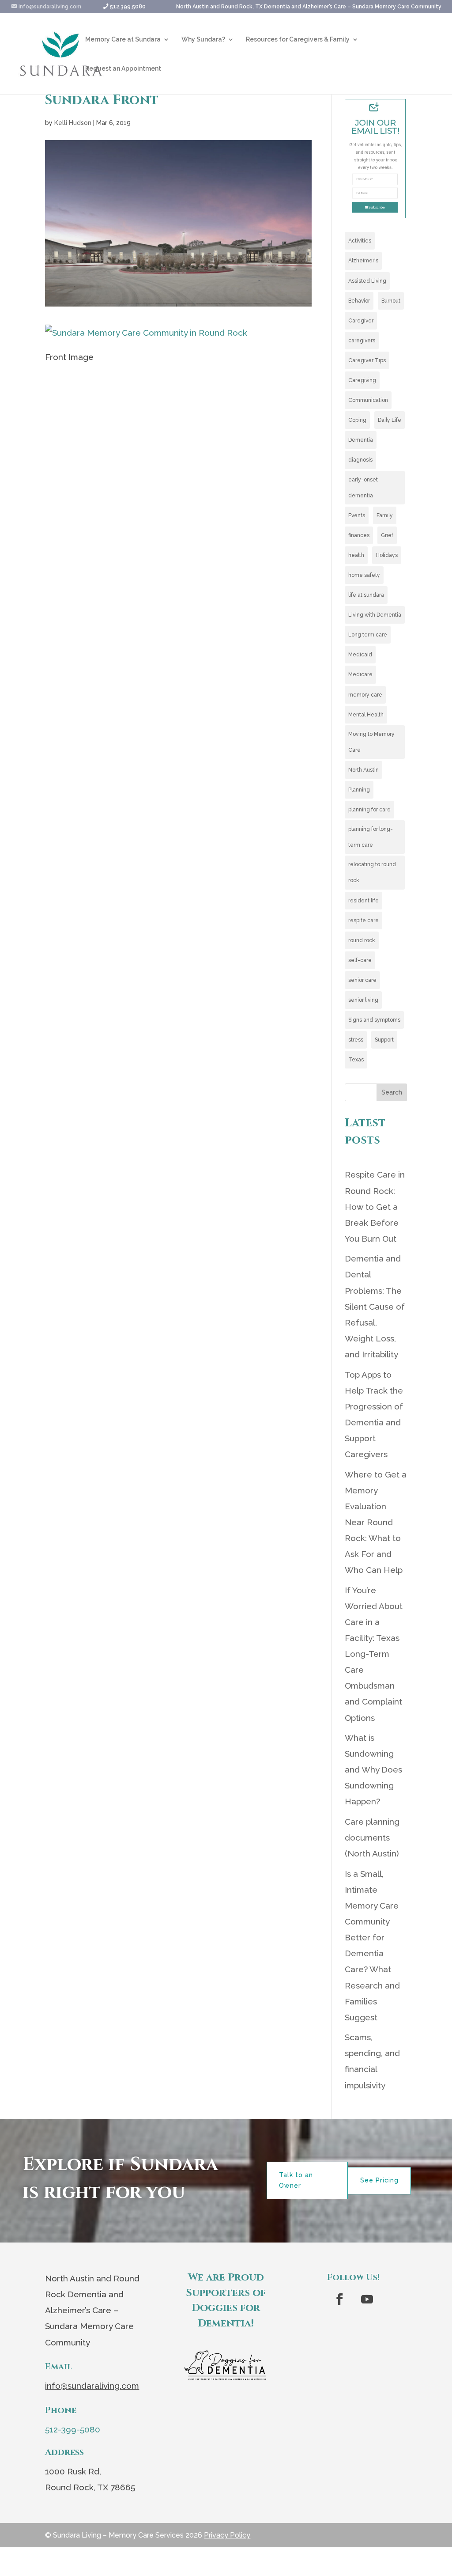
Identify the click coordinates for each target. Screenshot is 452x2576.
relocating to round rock (372, 872)
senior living (363, 1000)
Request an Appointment (123, 69)
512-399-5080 (73, 2429)
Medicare (360, 674)
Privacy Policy (227, 2535)
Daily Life (390, 420)
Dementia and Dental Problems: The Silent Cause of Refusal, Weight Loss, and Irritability (375, 1306)
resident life (363, 901)
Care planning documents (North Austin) (372, 1837)
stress (356, 1040)
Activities (360, 241)
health (356, 555)
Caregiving (362, 380)
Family (385, 515)
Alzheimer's (363, 261)
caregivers (362, 341)
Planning (359, 790)
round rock (362, 940)
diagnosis (360, 460)
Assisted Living (367, 281)
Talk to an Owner (296, 2180)
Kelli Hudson (73, 123)
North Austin (363, 770)
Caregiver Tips (367, 360)
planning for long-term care (371, 837)
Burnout (391, 301)
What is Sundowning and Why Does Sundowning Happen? (373, 1769)
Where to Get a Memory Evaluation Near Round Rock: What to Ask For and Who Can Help (376, 1522)
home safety (364, 575)
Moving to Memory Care (371, 742)
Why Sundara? (203, 40)
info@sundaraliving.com (92, 2386)
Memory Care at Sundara (123, 40)
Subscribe (377, 207)
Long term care (368, 635)
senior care (362, 980)
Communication (368, 400)
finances (359, 535)
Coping (357, 420)
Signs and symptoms (374, 1020)
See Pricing (379, 2180)
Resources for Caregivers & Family (298, 40)
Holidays (387, 555)
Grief (387, 535)
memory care (365, 695)
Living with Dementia (375, 615)
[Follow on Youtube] (367, 2299)
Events (357, 515)
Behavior (359, 301)
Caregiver (361, 321)
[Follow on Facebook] (339, 2299)
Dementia (361, 440)
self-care (360, 960)
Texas (356, 1060)
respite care (363, 921)
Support (384, 1040)
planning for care (369, 810)
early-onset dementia (363, 488)
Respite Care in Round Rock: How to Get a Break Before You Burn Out (375, 1206)
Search (392, 1092)
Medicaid (360, 655)
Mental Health (366, 715)
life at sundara (366, 595)
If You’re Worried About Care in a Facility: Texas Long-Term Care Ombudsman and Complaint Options (374, 1654)
